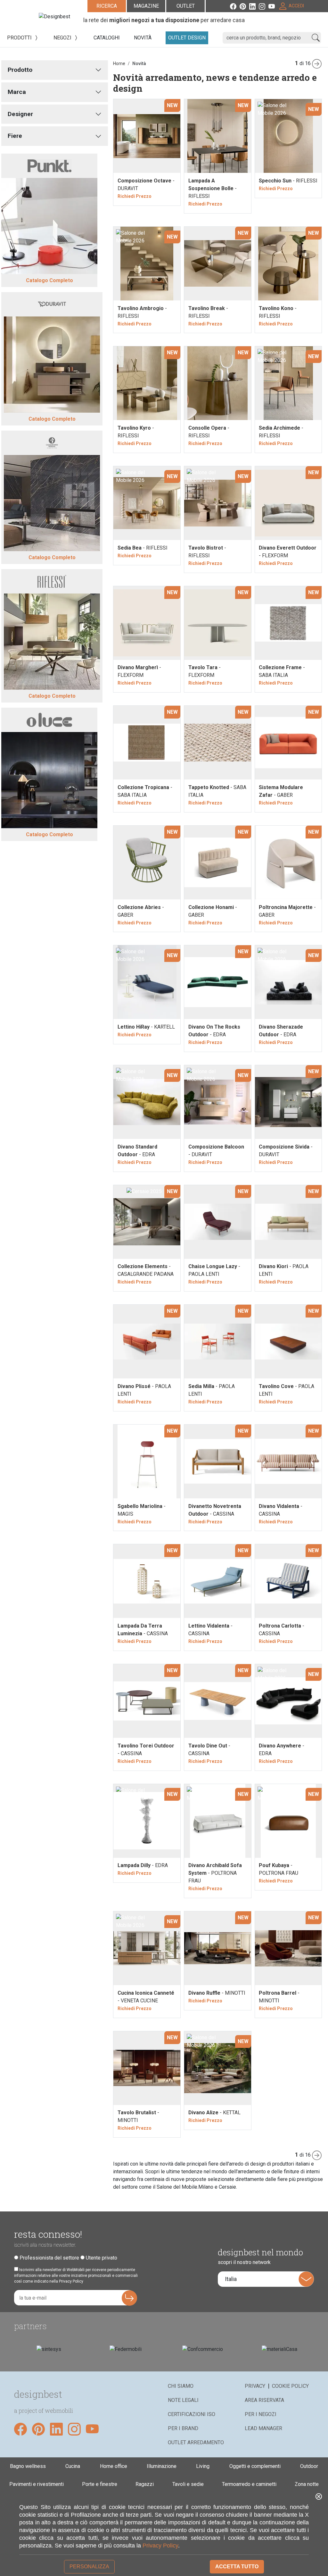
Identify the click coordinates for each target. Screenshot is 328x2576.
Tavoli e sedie (188, 2484)
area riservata (264, 2400)
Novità (139, 63)
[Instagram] (264, 6)
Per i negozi (261, 2414)
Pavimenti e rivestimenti (37, 2484)
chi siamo (181, 2386)
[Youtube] (273, 6)
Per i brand (183, 2428)
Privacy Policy (160, 2546)
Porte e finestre (100, 2484)
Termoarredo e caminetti (249, 2484)
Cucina (73, 2466)
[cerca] (316, 38)
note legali (183, 2400)
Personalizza (89, 2567)
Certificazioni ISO (192, 2414)
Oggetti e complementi (255, 2466)
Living (203, 2466)
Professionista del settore (49, 2258)
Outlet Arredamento (196, 2442)
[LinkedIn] (254, 6)
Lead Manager (263, 2428)
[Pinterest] (244, 6)
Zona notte (307, 2484)
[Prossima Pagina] (318, 63)
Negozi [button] (63, 38)
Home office (114, 2466)
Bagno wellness (28, 2466)
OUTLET (186, 6)
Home (119, 63)
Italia (231, 2279)
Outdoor (309, 2466)
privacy (255, 2386)
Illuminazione (162, 2466)
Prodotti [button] (20, 38)
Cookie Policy (290, 2386)
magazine (146, 6)
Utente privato (102, 2258)
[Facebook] (235, 6)
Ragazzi (145, 2484)
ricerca (107, 6)
